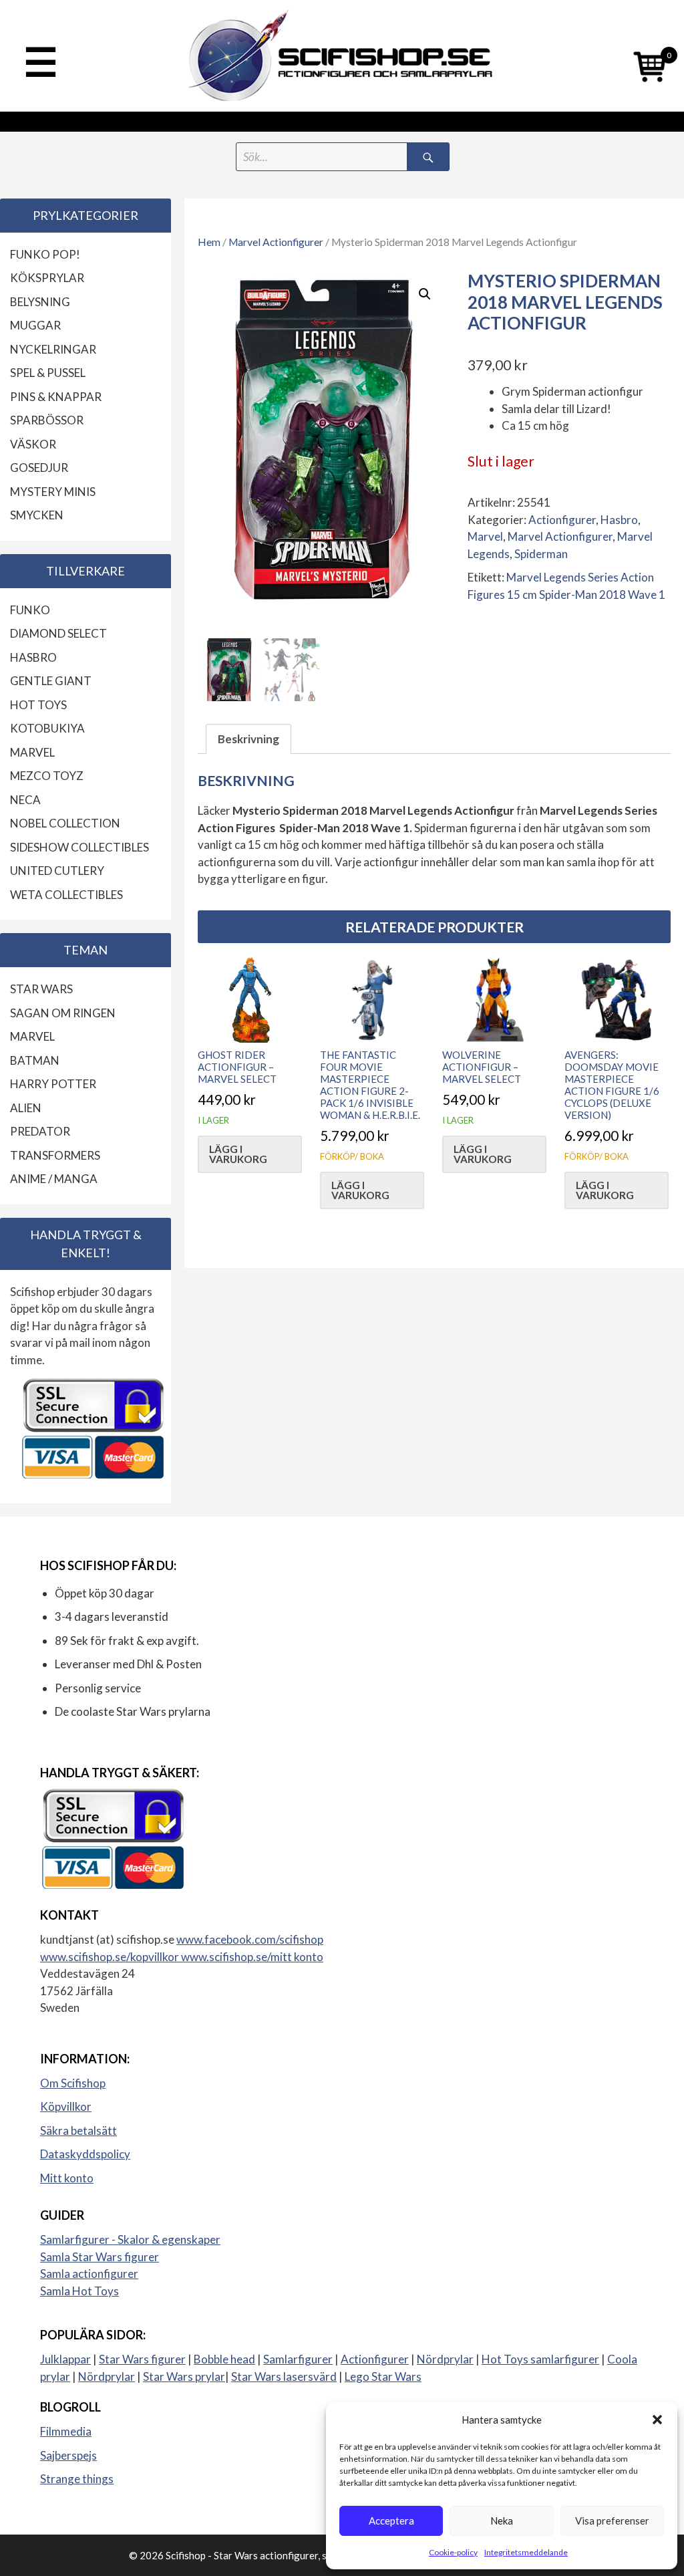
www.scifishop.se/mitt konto (252, 1957)
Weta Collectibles (66, 895)
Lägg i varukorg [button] (238, 1154)
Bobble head (224, 2359)
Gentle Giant (51, 681)
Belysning (40, 302)
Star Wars (41, 989)
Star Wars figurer (142, 2359)
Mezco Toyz (47, 776)
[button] (657, 2420)
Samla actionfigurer (89, 2274)
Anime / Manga (54, 1179)
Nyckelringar (53, 349)
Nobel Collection (65, 823)
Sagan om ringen (63, 1013)
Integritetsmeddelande (526, 2552)
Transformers (55, 1155)
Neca (25, 800)
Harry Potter (53, 1084)
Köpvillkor (66, 2106)
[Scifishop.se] (342, 56)
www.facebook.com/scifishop (250, 1939)
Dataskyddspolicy (85, 2154)
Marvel (485, 536)
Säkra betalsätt (78, 2131)
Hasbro (619, 520)
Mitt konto (67, 2178)
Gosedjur (39, 468)
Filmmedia (66, 2431)
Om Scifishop (73, 2083)
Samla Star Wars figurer (100, 2257)
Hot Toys (38, 705)
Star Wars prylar (184, 2376)
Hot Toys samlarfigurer (540, 2359)
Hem (209, 242)
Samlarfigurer (298, 2359)
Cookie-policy (453, 2552)
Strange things (77, 2479)
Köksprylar (47, 278)
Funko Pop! (45, 254)
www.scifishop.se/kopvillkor (111, 1957)
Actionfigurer (562, 520)
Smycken (37, 515)
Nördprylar (445, 2359)
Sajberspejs (68, 2455)
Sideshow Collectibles (79, 847)
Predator (40, 1131)
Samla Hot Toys (79, 2291)
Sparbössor (47, 420)
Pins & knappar (56, 397)
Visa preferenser (612, 2521)
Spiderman (541, 554)
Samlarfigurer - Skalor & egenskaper (130, 2239)
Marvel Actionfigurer (276, 242)
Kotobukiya (47, 728)
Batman (35, 1060)
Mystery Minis (53, 492)
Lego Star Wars (383, 2376)
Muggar (35, 325)
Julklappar (65, 2359)
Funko (30, 610)
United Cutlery (57, 871)
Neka (502, 2521)
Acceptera (391, 2521)
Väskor (33, 444)
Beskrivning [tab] (248, 739)
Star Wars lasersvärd (284, 2376)
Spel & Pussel (48, 373)
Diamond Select (58, 633)
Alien (26, 1108)
